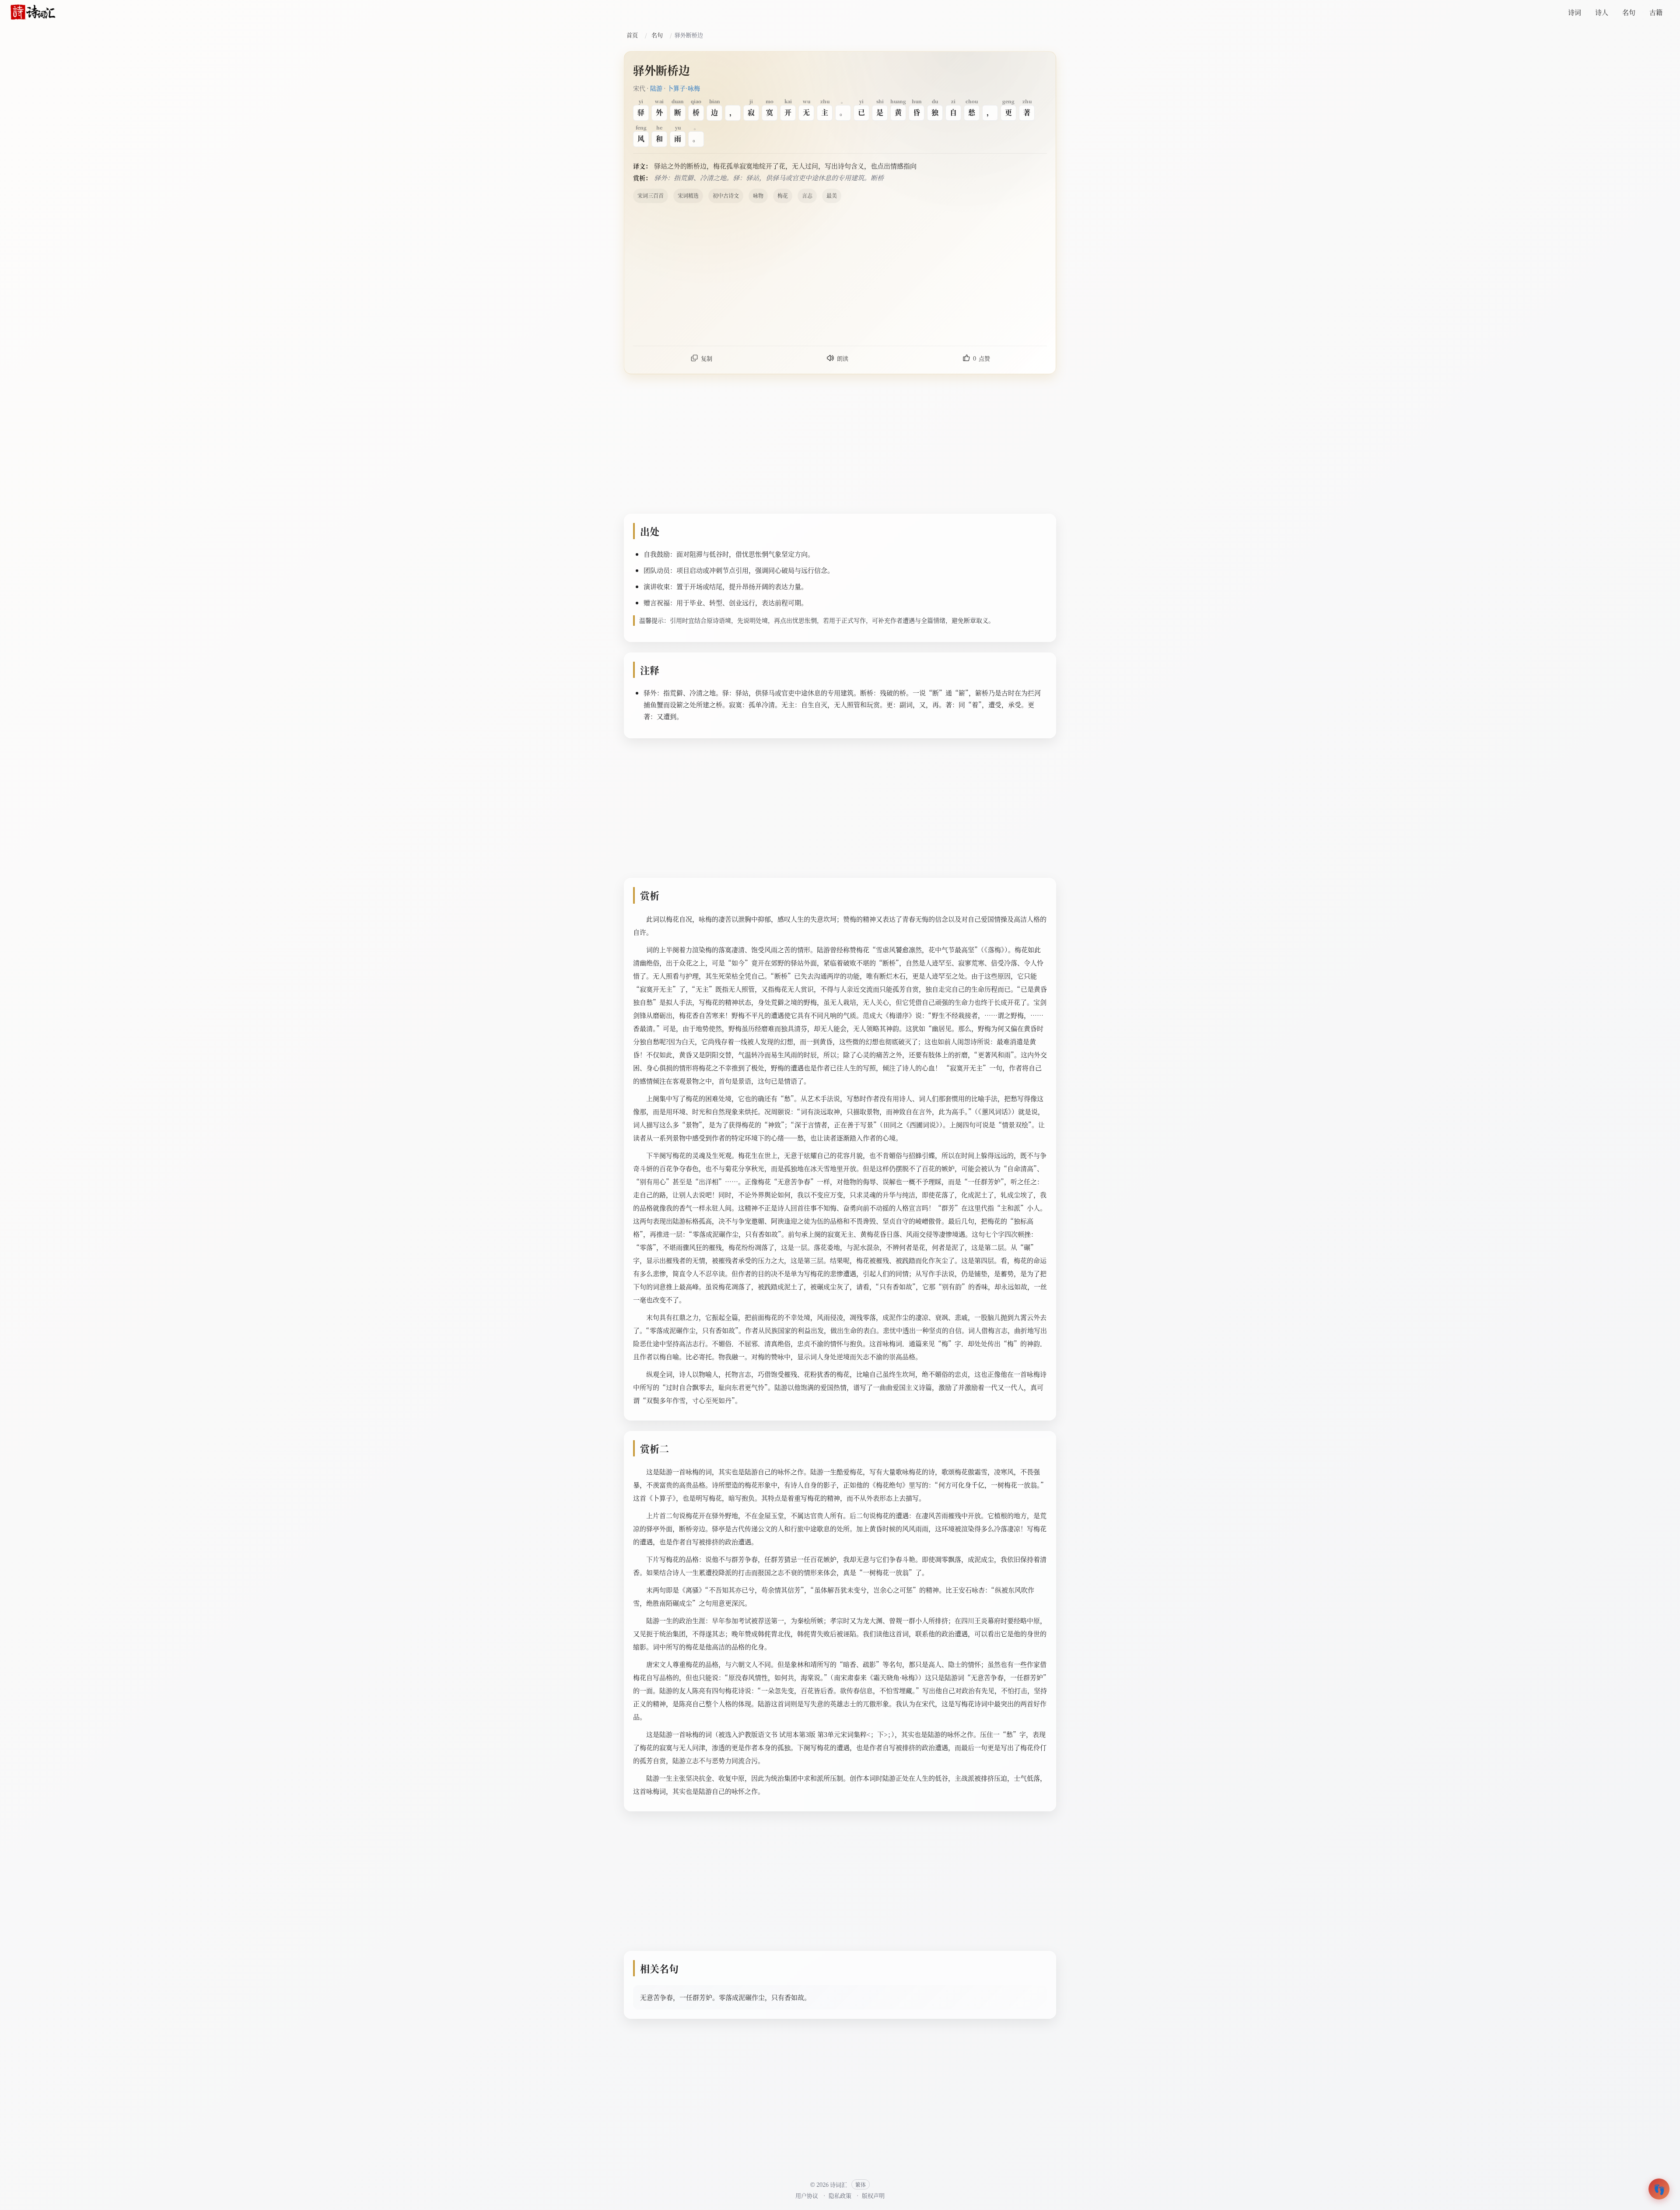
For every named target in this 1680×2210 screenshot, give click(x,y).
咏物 (758, 195)
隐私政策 (840, 2195)
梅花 (783, 195)
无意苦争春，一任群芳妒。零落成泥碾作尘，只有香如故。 (725, 1997)
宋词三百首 (651, 195)
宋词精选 (688, 195)
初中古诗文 (726, 195)
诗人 (1602, 12)
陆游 (656, 88)
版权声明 (873, 2195)
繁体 (861, 2184)
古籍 (1656, 12)
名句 (1629, 12)
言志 (807, 195)
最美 (832, 195)
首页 (632, 35)
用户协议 (807, 2195)
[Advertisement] (896, 274)
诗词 (1575, 12)
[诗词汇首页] (33, 12)
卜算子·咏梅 (684, 88)
